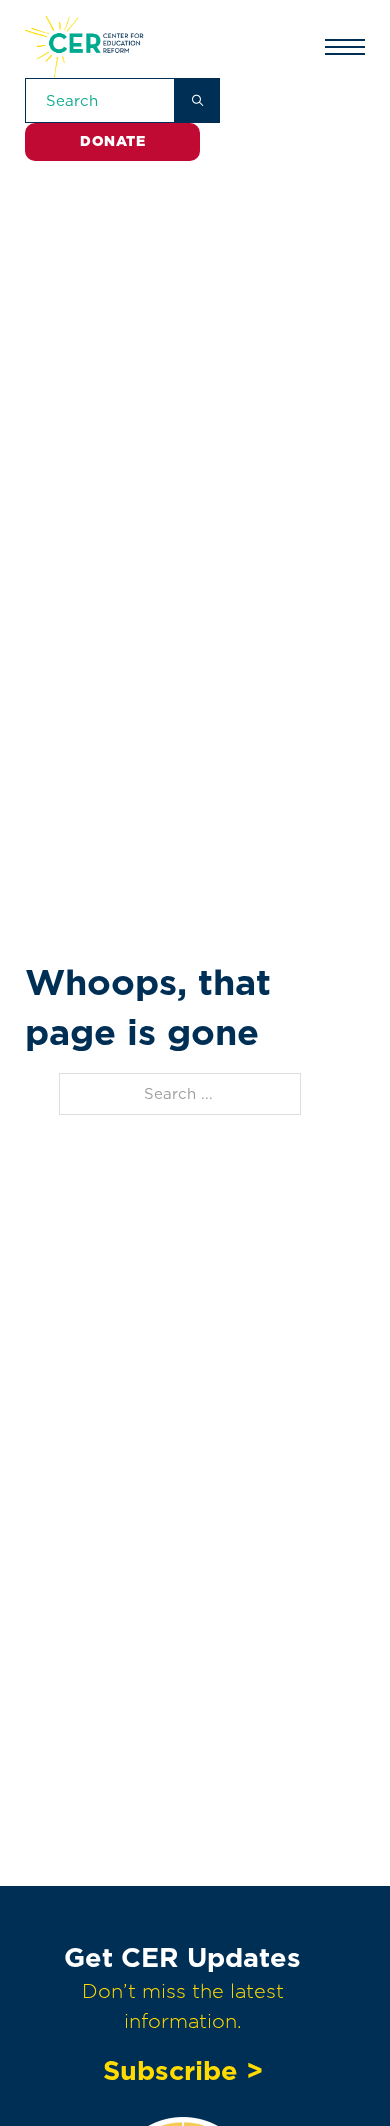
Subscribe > (183, 2070)
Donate (112, 141)
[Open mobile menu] (345, 47)
